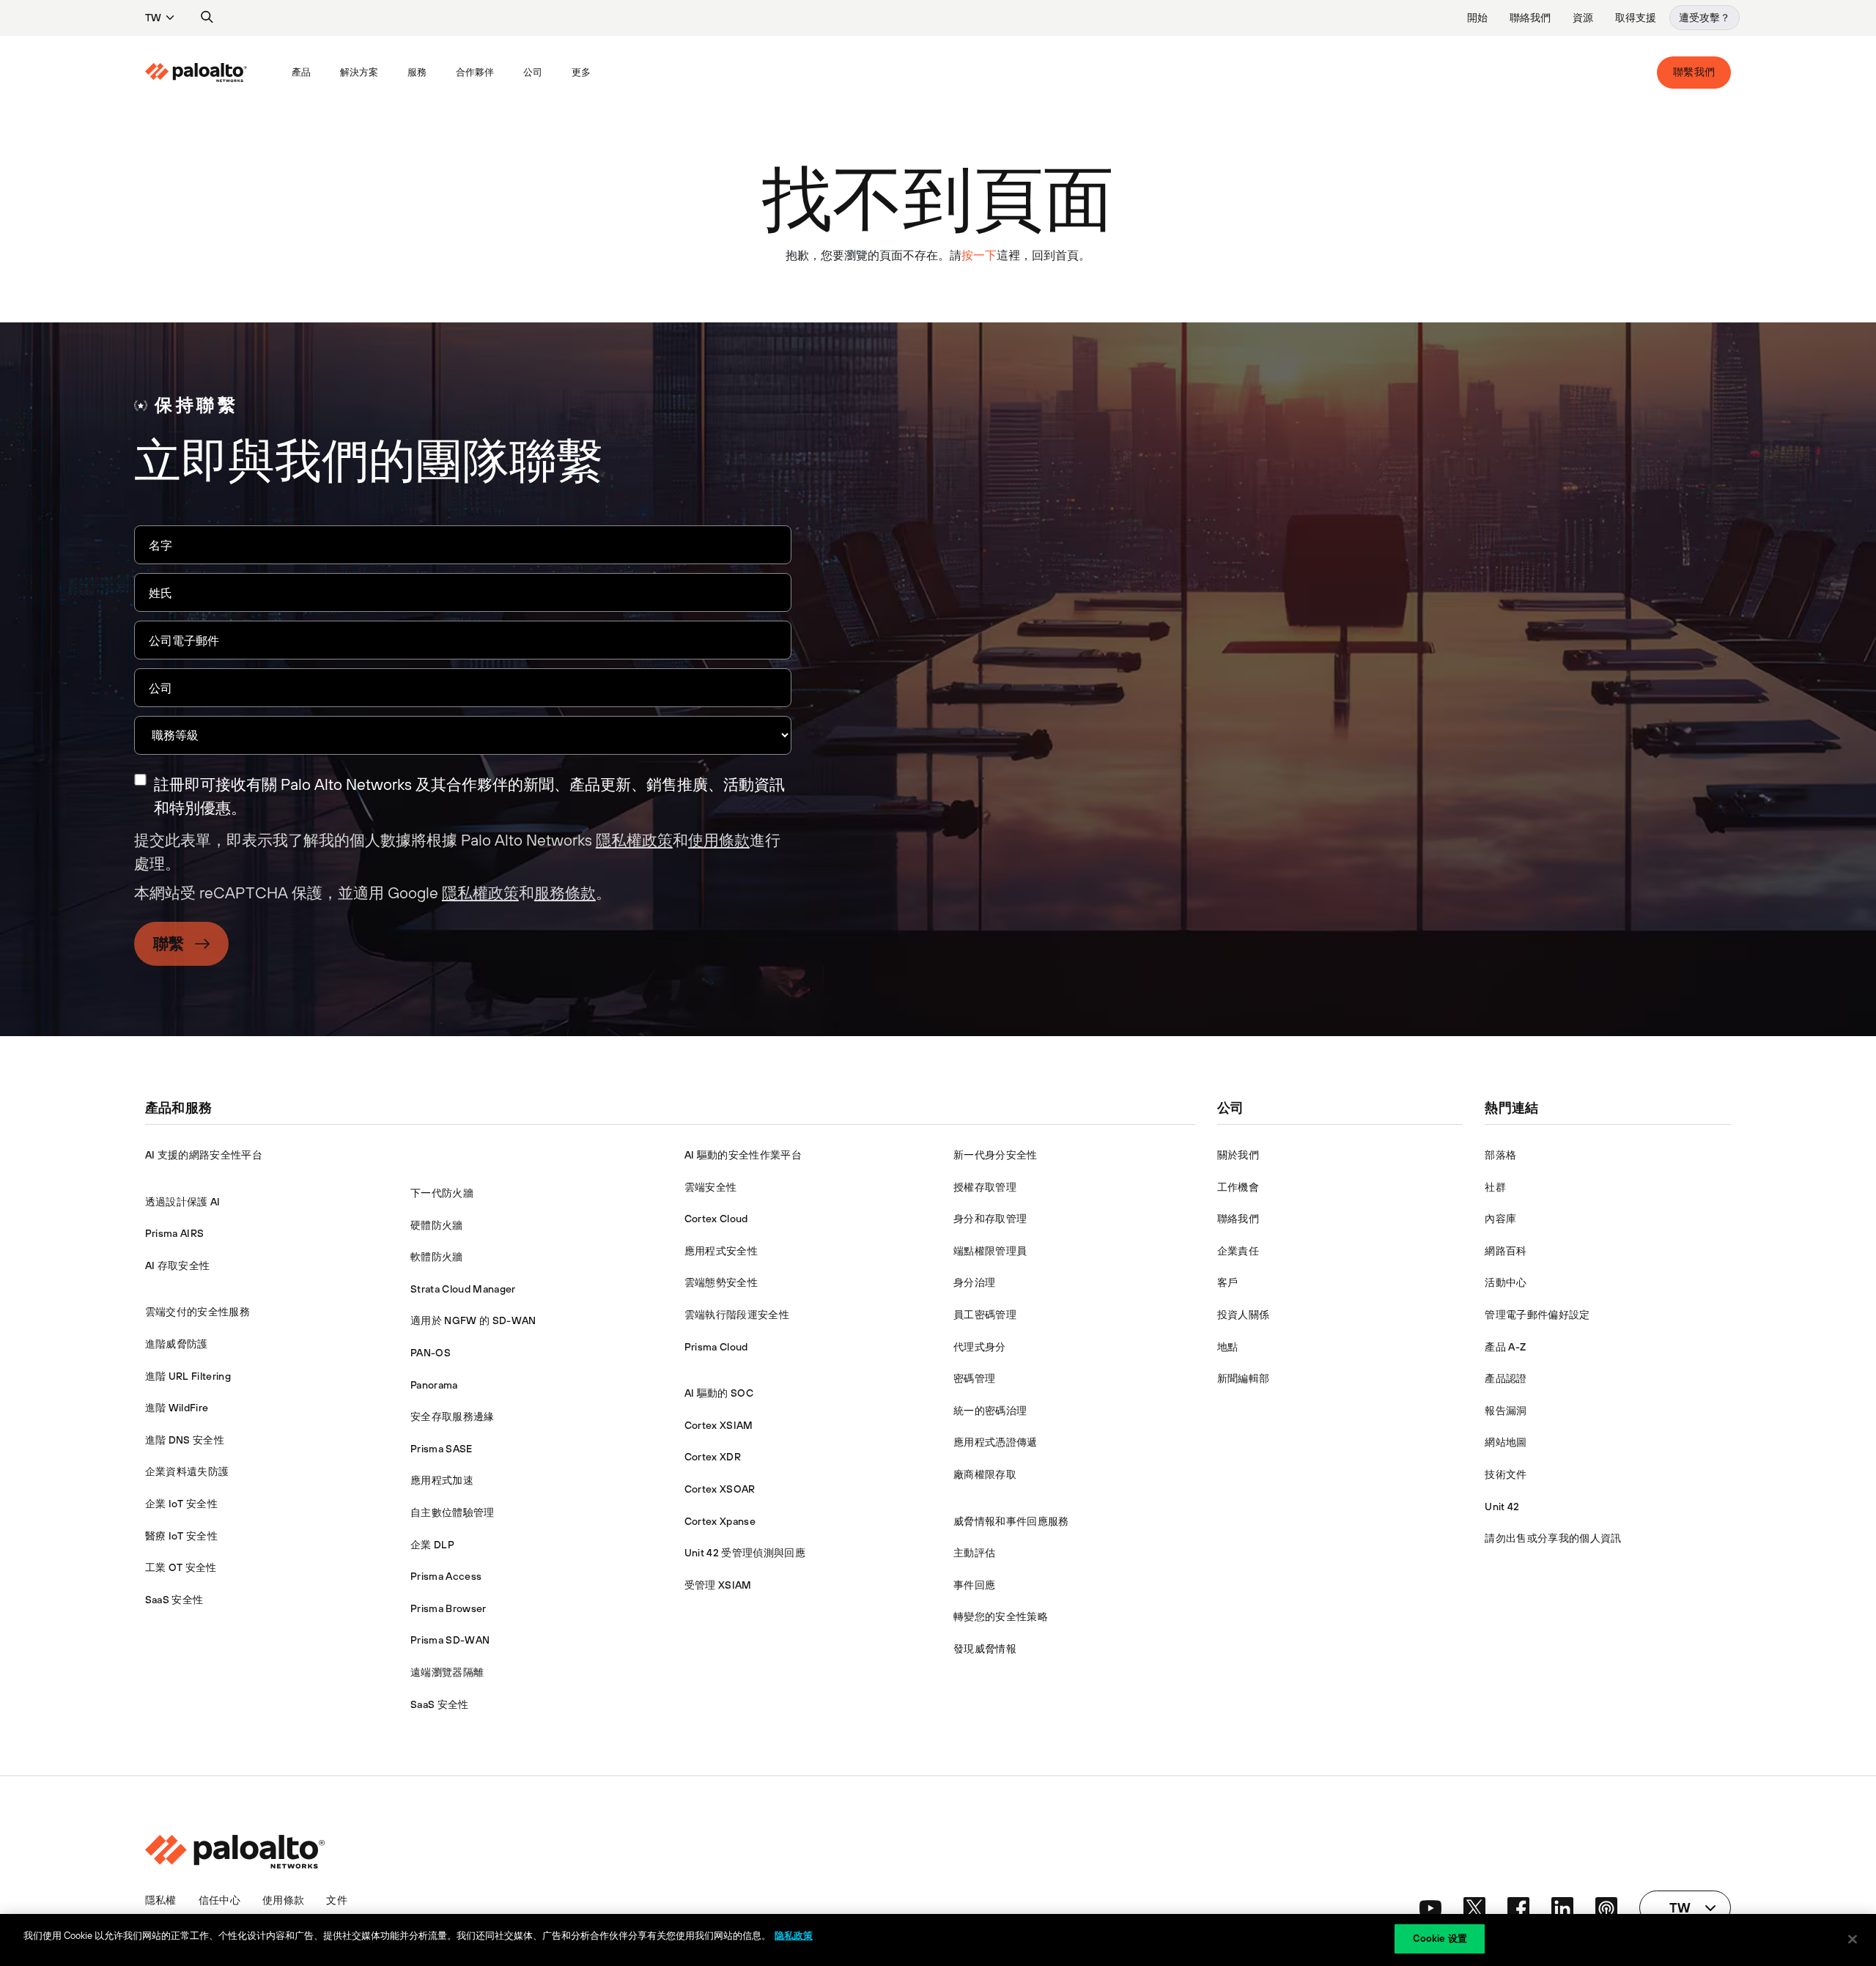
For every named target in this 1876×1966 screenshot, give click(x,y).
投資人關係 (1244, 1315)
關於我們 (1238, 1155)
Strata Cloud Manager (463, 1289)
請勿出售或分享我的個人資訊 (1553, 1538)
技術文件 (1506, 1474)
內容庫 (1500, 1219)
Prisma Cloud (716, 1347)
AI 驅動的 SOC (719, 1393)
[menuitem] (211, 73)
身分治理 (974, 1282)
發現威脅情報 (985, 1649)
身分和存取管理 (990, 1219)
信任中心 (219, 1900)
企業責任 (1238, 1251)
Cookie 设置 (1440, 1939)
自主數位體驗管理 (453, 1512)
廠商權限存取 (985, 1474)
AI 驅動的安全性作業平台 (743, 1155)
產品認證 (1506, 1378)
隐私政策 (794, 1936)
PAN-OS (431, 1353)
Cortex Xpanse (720, 1521)
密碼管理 (974, 1378)
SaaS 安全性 (174, 1600)
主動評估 (974, 1553)
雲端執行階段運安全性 (737, 1315)
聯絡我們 (1530, 18)
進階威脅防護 (177, 1344)
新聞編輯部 (1244, 1378)
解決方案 (359, 72)
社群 (1495, 1187)
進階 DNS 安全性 (185, 1440)
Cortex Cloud (716, 1219)
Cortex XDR (713, 1457)
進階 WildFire (177, 1408)
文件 (337, 1900)
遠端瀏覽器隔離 (447, 1672)
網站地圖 (1506, 1442)
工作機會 (1238, 1187)
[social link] (1430, 1908)
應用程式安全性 (721, 1251)
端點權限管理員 (990, 1251)
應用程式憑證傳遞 (996, 1442)
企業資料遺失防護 (187, 1471)
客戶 (1228, 1282)
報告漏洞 (1506, 1411)
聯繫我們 (1694, 72)
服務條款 (565, 893)
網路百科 (1506, 1251)
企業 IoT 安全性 (181, 1504)
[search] (207, 18)
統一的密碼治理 (990, 1411)
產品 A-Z (1505, 1347)
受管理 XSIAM (718, 1585)
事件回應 (974, 1585)
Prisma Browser (448, 1608)
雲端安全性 (711, 1187)
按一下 (979, 255)
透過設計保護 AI (183, 1202)
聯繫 (169, 943)
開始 (1477, 18)
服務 (417, 72)
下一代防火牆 (442, 1193)
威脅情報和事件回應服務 (1011, 1521)
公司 (533, 72)
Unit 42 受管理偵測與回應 (745, 1553)
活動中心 (1506, 1282)
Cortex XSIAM (719, 1425)
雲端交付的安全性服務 (197, 1312)
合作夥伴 (475, 72)
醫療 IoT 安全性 (181, 1536)
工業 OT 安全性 (181, 1567)
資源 (1583, 18)
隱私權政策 (634, 840)
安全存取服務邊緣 (453, 1416)
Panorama (434, 1385)
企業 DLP (432, 1545)
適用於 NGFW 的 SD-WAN (473, 1320)
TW (153, 18)
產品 (301, 72)
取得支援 (1636, 18)
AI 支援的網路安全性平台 (204, 1155)
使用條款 (719, 840)
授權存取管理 (985, 1187)
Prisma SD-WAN (450, 1640)
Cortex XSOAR (720, 1489)
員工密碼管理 (985, 1315)
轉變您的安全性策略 (1001, 1616)
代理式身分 (980, 1347)
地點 (1228, 1347)
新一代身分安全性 (996, 1155)
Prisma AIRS (175, 1233)
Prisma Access (446, 1576)
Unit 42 (1502, 1507)
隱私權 (161, 1900)
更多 (581, 72)
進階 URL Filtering (188, 1376)
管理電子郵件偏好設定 (1537, 1315)
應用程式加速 (442, 1480)
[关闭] (1853, 1939)
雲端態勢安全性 (721, 1282)
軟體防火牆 (437, 1257)
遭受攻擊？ (1705, 18)
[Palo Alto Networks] (196, 73)
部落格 (1500, 1155)
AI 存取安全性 (178, 1265)
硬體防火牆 (437, 1225)
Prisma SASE (442, 1449)
